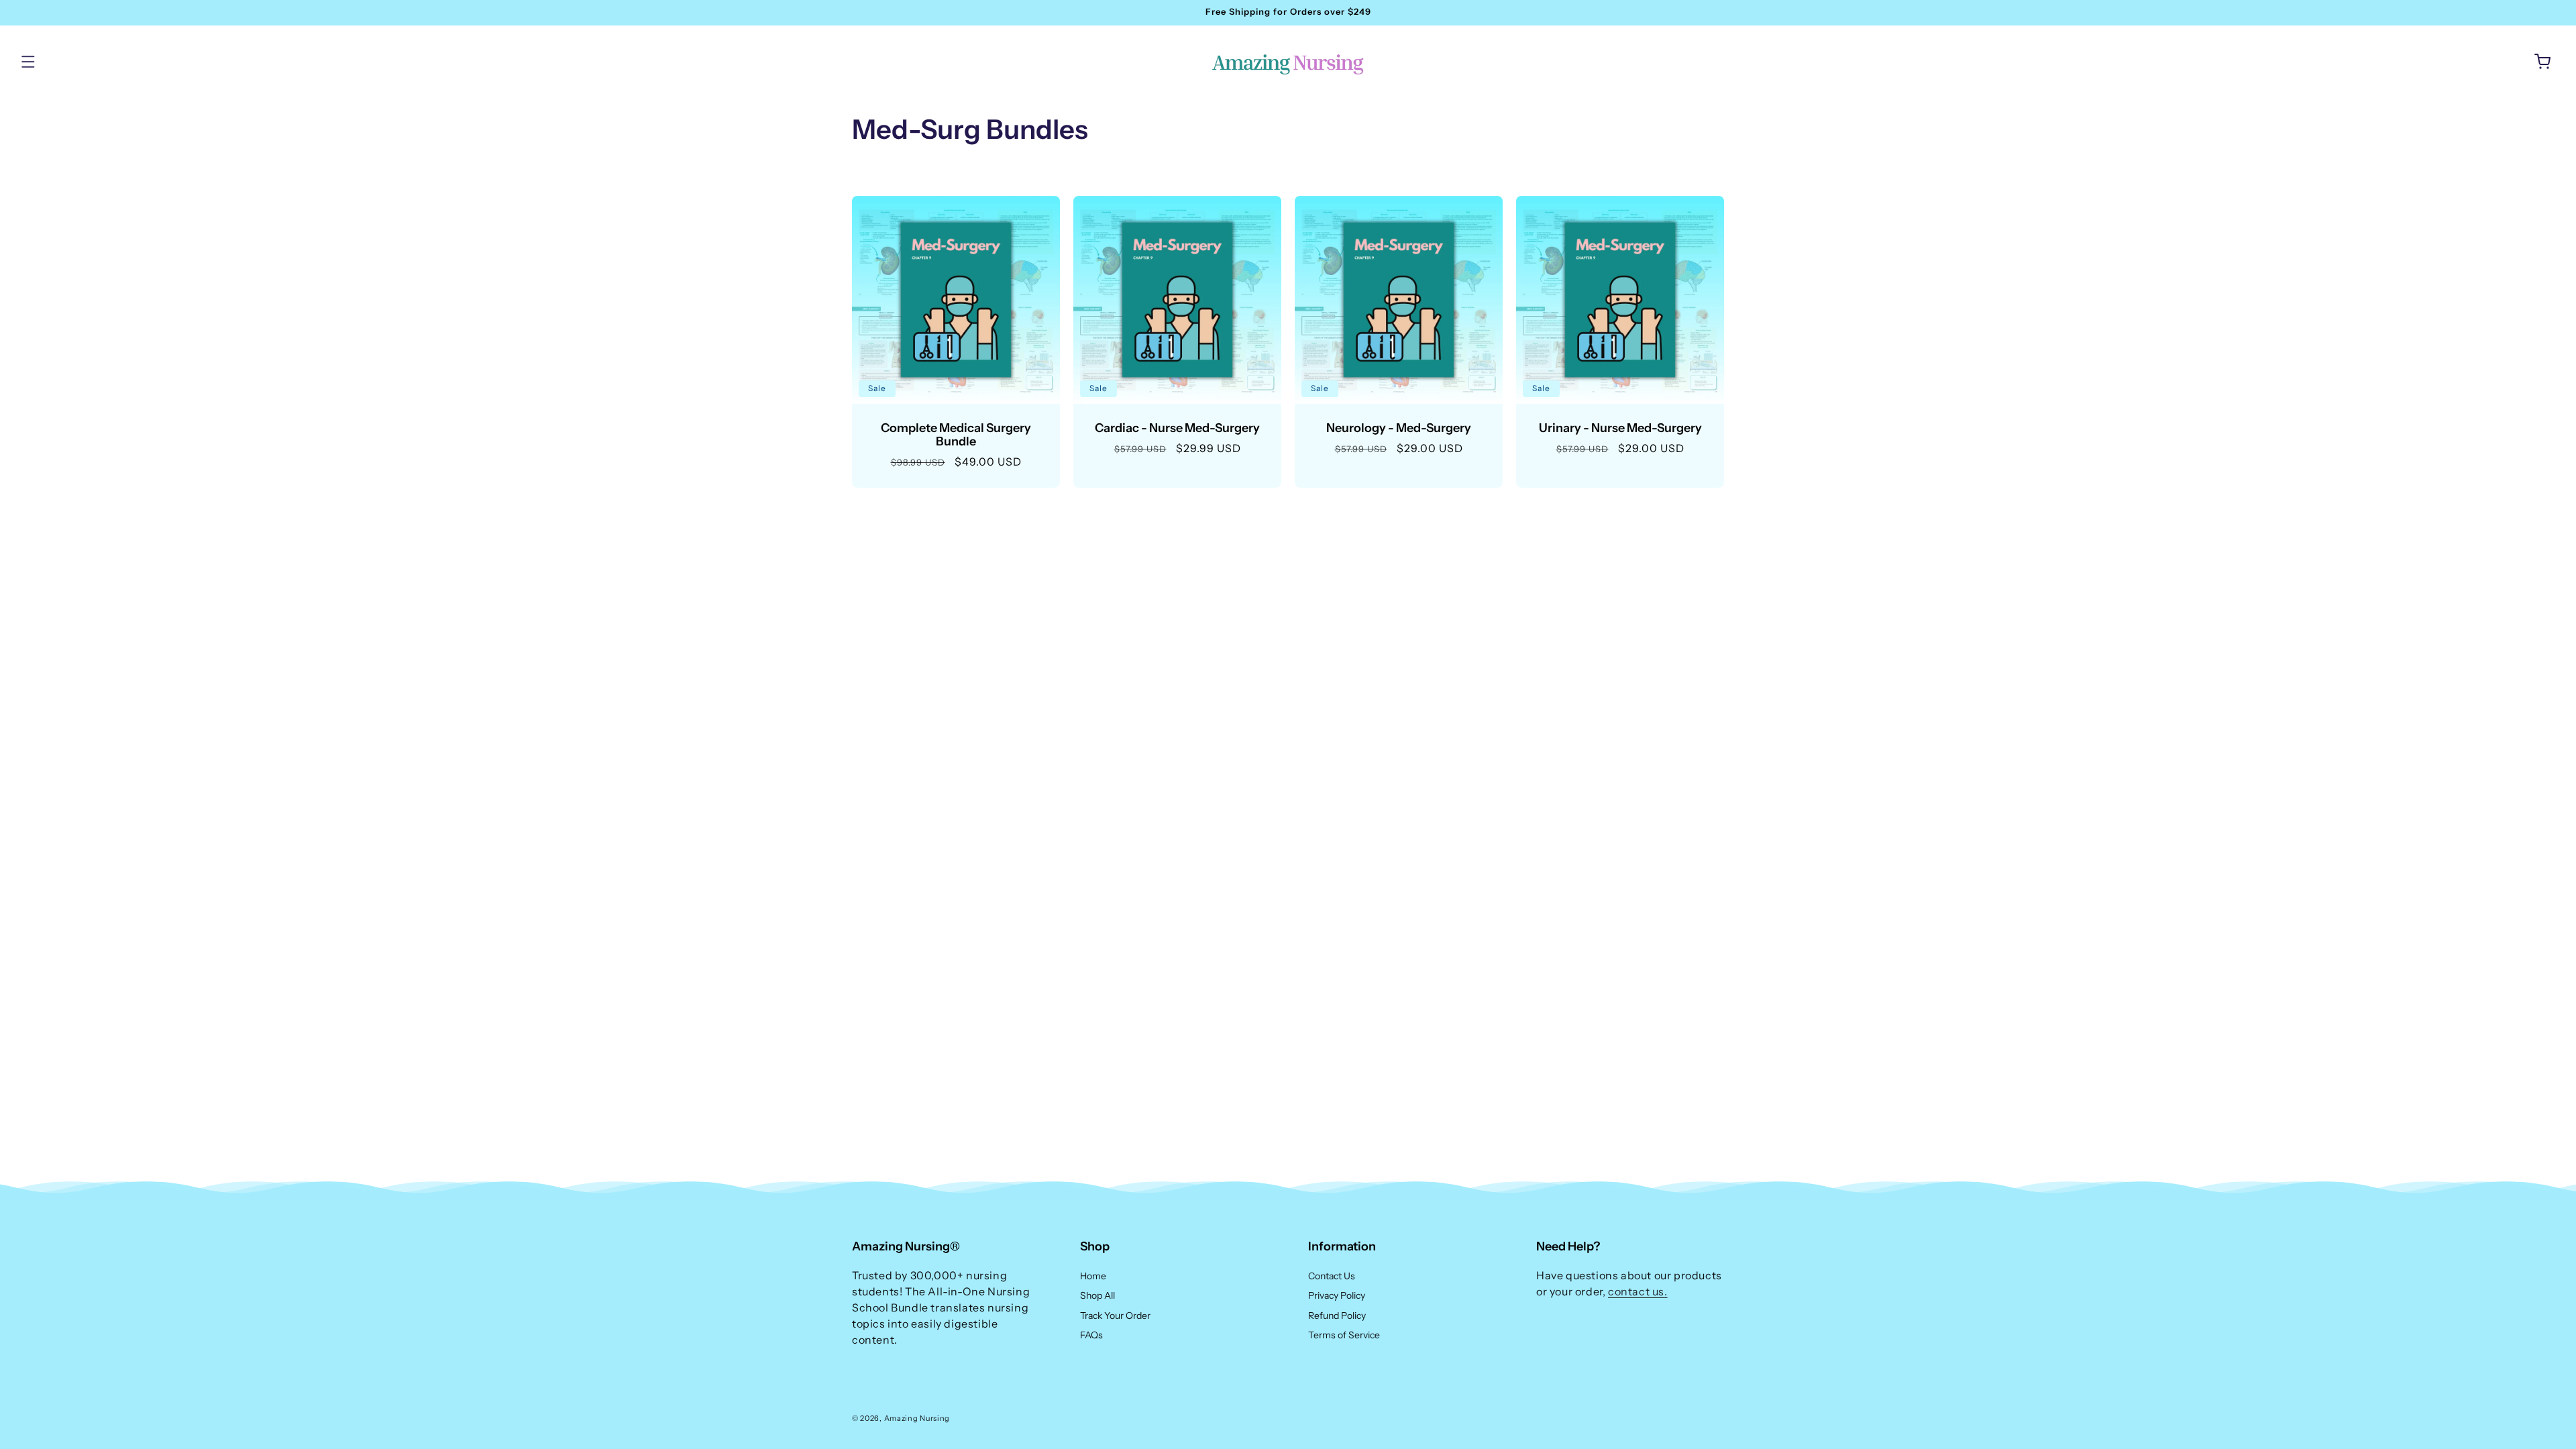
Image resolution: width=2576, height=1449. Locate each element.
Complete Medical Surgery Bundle (956, 435)
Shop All (1097, 1295)
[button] (28, 62)
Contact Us (1332, 1276)
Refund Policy (1337, 1316)
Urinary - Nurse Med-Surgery (1620, 429)
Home (1093, 1276)
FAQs (1091, 1335)
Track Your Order (1115, 1316)
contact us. (1638, 1291)
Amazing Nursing (917, 1418)
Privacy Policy (1337, 1295)
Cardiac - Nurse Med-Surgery (1177, 429)
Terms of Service (1344, 1335)
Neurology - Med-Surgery (1399, 429)
